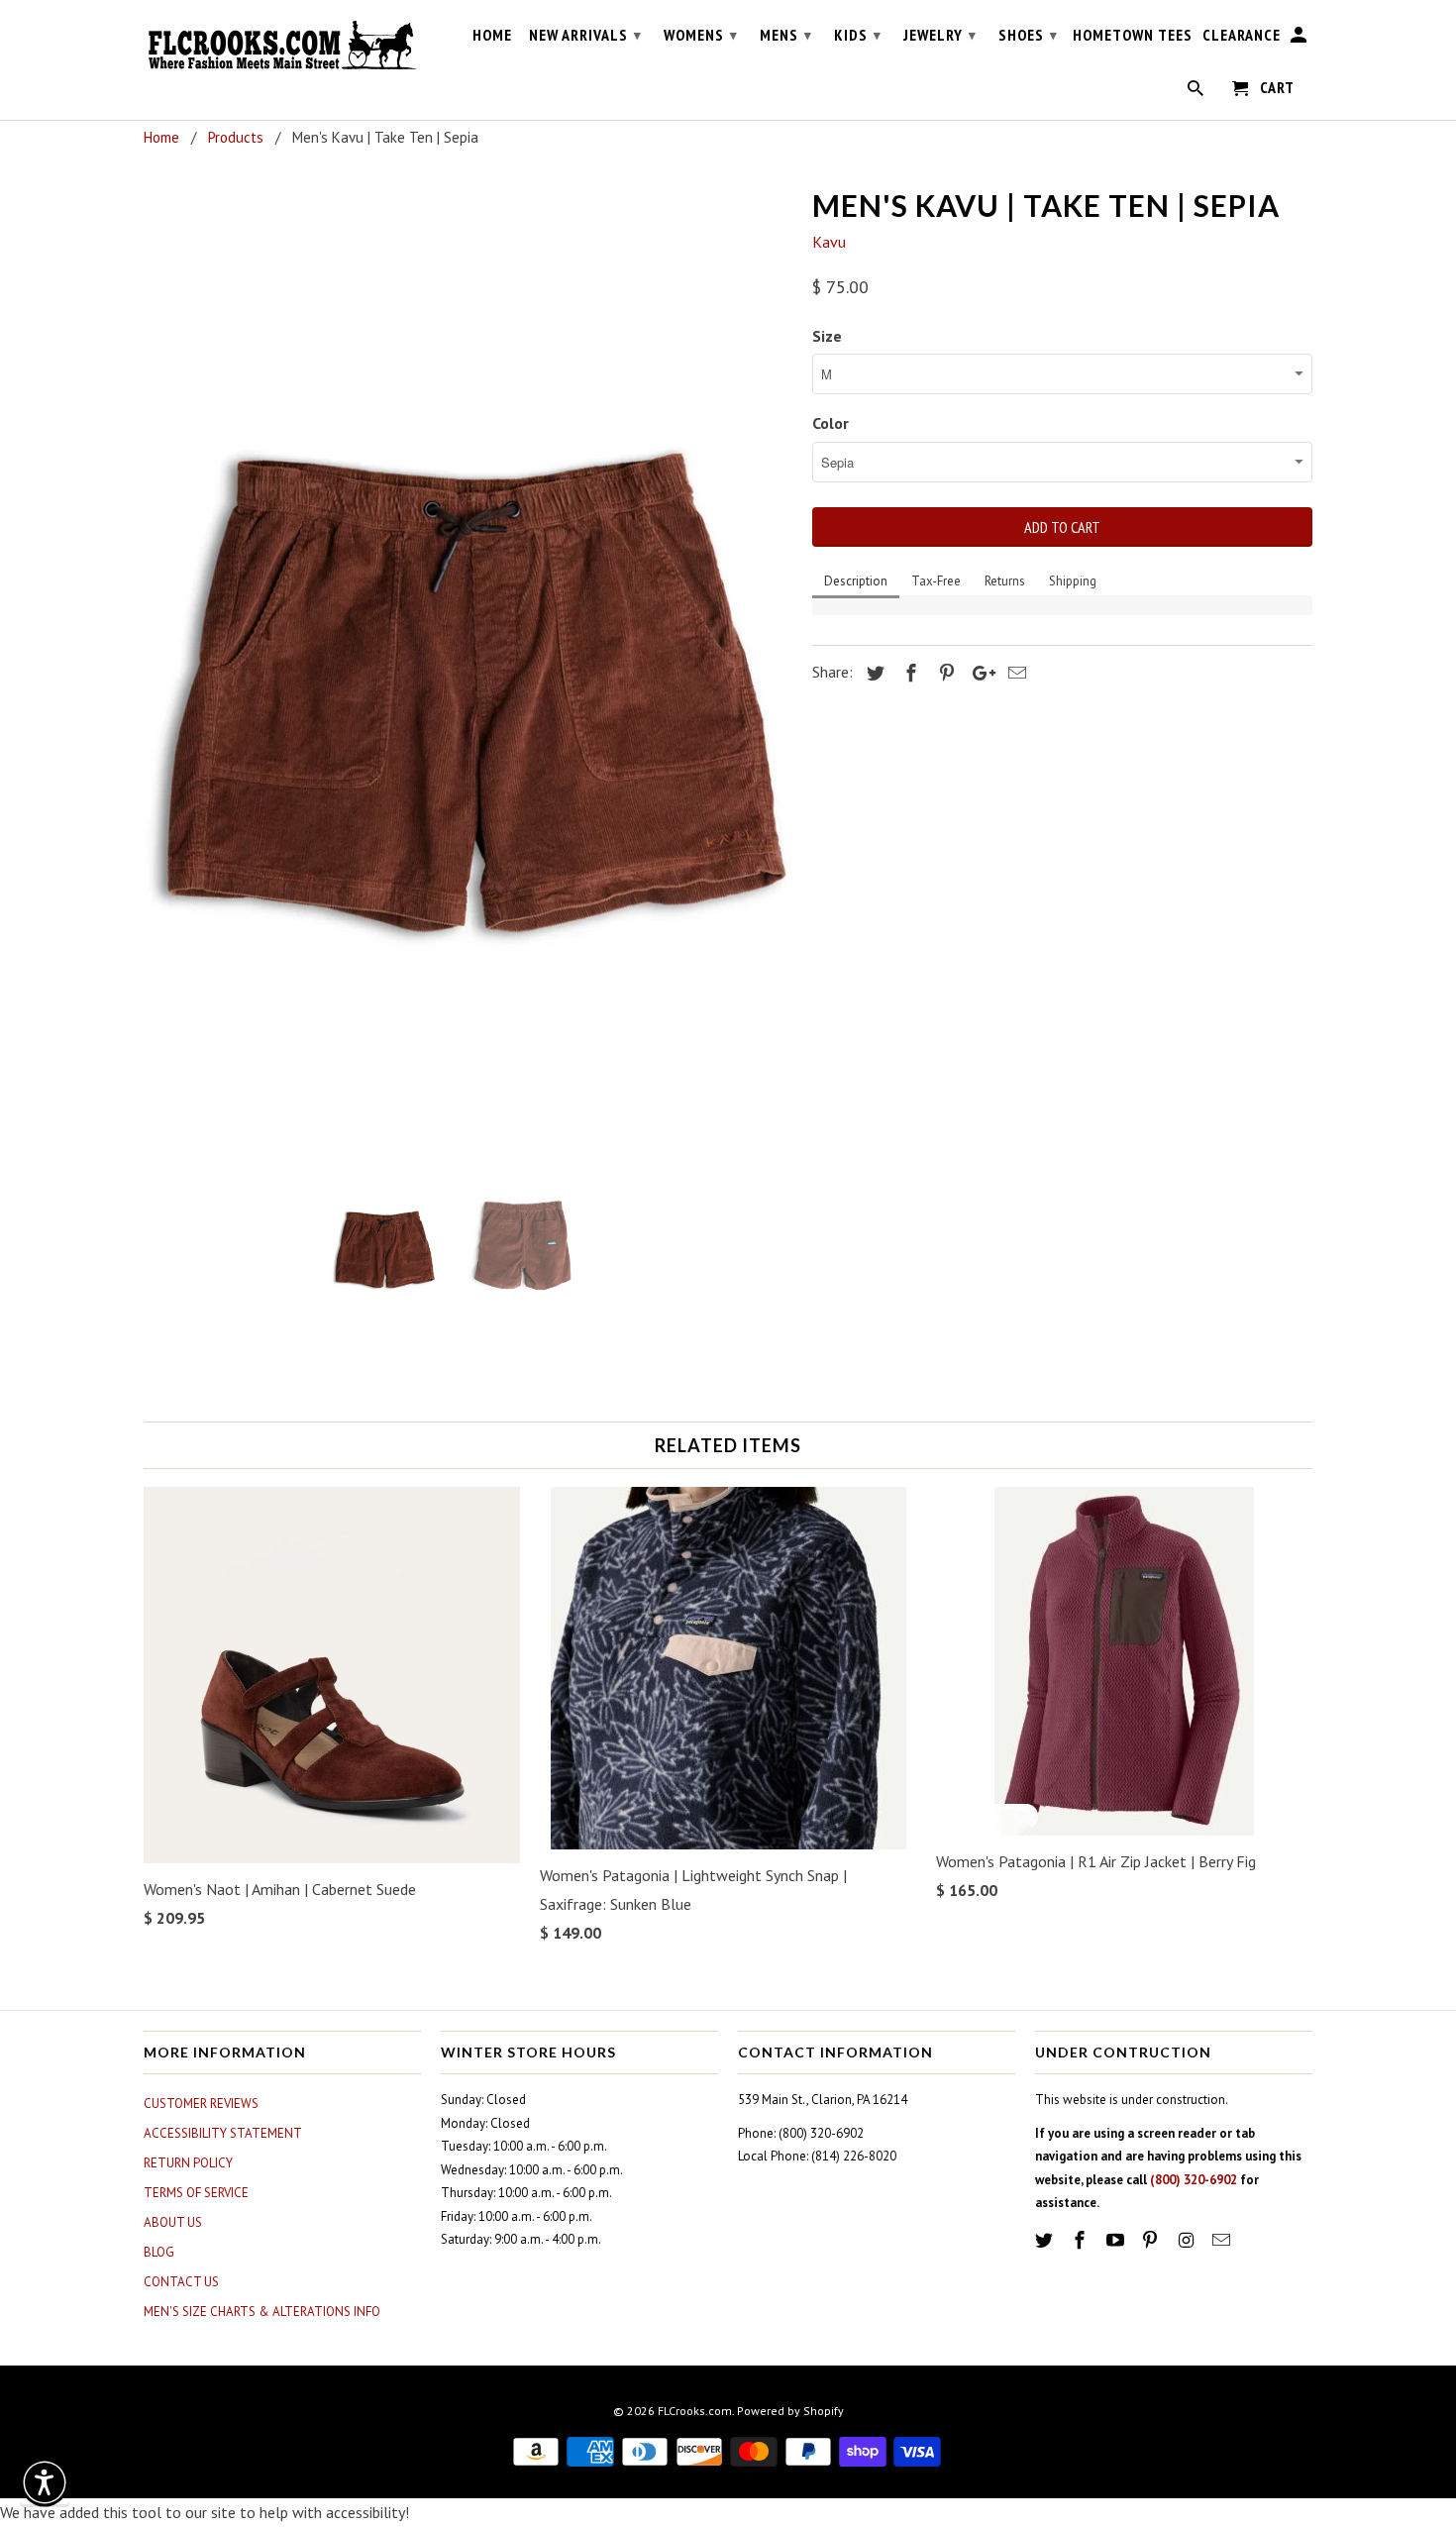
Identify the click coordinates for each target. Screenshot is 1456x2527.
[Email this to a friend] (1014, 673)
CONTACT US (181, 2282)
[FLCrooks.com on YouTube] (1117, 2240)
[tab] (856, 582)
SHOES (1028, 35)
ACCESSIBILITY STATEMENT (223, 2133)
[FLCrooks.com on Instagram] (1188, 2240)
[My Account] (1300, 39)
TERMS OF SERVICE (196, 2193)
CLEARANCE (1242, 35)
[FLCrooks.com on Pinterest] (1152, 2240)
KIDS (858, 35)
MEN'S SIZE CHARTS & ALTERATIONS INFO (262, 2312)
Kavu (829, 242)
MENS (786, 35)
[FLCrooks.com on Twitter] (1046, 2240)
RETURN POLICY (188, 2163)
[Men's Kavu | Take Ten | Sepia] (468, 666)
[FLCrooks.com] (282, 46)
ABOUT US (173, 2222)
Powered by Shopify (790, 2411)
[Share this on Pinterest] (944, 673)
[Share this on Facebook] (908, 673)
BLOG (159, 2252)
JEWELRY (940, 35)
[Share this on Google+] (979, 673)
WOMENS (701, 35)
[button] (45, 2482)
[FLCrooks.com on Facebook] (1082, 2240)
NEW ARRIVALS (585, 35)
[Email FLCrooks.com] (1223, 2240)
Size (827, 336)
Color (831, 423)
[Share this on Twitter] (873, 673)
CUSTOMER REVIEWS (201, 2104)
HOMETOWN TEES (1133, 35)
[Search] (1197, 92)
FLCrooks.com (695, 2411)
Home (492, 35)
